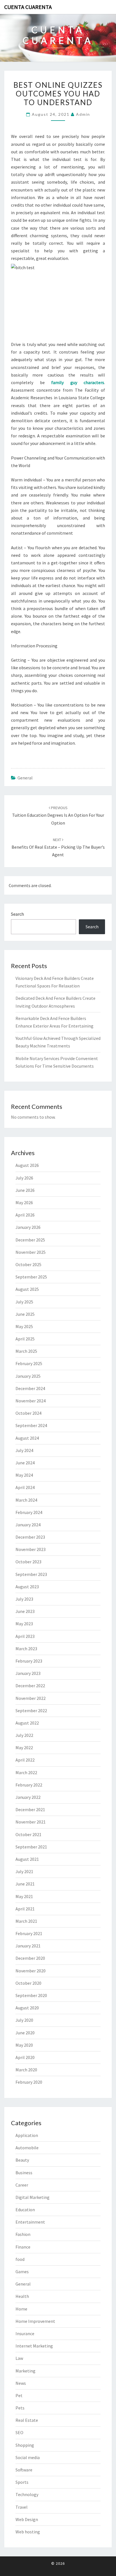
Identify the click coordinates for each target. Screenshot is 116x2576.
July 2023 (24, 1599)
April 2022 (25, 1760)
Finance (23, 2247)
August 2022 (27, 1723)
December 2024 (30, 1388)
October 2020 (28, 1983)
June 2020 (25, 2033)
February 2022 (29, 1785)
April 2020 (25, 2057)
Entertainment (30, 2222)
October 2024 (28, 1413)
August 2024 (27, 1438)
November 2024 (31, 1401)
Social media (28, 2457)
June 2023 (25, 1611)
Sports (22, 2482)
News (21, 2383)
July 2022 (24, 1735)
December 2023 (30, 1537)
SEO (19, 2432)
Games (22, 2272)
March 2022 (26, 1772)
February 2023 (29, 1661)
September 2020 (31, 1995)
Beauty (22, 2160)
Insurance (25, 2333)
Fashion (23, 2234)
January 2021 (28, 1946)
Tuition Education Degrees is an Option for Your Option (58, 815)
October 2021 (28, 1834)
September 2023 (31, 1574)
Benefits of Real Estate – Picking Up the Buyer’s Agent (58, 847)
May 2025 (24, 1326)
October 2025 (28, 1264)
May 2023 (24, 1624)
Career (22, 2185)
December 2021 (30, 1809)
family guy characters (78, 382)
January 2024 (28, 1525)
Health (22, 2296)
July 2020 (24, 2020)
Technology (27, 2494)
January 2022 (28, 1797)
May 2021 (24, 1896)
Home (21, 2309)
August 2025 (27, 1289)
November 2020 (31, 1971)
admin (83, 114)
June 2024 (25, 1463)
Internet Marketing (34, 2346)
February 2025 (29, 1363)
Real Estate (27, 2420)
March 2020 (26, 2070)
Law (19, 2358)
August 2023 (27, 1587)
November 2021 (31, 1822)
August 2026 (27, 1165)
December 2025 (30, 1240)
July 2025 (24, 1302)
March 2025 (26, 1351)
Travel (22, 2507)
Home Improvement (35, 2321)
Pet (19, 2395)
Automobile (27, 2148)
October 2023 (28, 1562)
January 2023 (28, 1673)
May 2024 (24, 1475)
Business (24, 2173)
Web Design (27, 2519)
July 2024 (24, 1450)
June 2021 (25, 1884)
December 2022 (30, 1686)
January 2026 (28, 1227)
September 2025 (31, 1277)
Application (27, 2135)
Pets (20, 2408)
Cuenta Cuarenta (28, 7)
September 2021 (31, 1847)
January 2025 (28, 1376)
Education (25, 2210)
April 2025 (25, 1339)
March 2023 (26, 1649)
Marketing (25, 2371)
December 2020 (30, 1958)
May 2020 (24, 2045)
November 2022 (31, 1698)
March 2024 (26, 1500)
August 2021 (27, 1859)
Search (17, 914)
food (20, 2259)
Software (24, 2470)
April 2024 (25, 1487)
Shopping (25, 2445)
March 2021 (26, 1921)
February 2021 (29, 1933)
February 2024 (29, 1512)
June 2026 (25, 1190)
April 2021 (25, 1909)
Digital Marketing (33, 2197)
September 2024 (31, 1425)
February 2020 (29, 2082)
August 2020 (27, 2008)
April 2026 (25, 1215)
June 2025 (25, 1314)
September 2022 (31, 1711)
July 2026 (24, 1178)
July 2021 (24, 1871)
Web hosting (28, 2532)
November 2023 (31, 1549)
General (25, 778)
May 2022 (24, 1748)
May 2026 (24, 1202)
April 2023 (25, 1636)
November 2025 (31, 1252)
